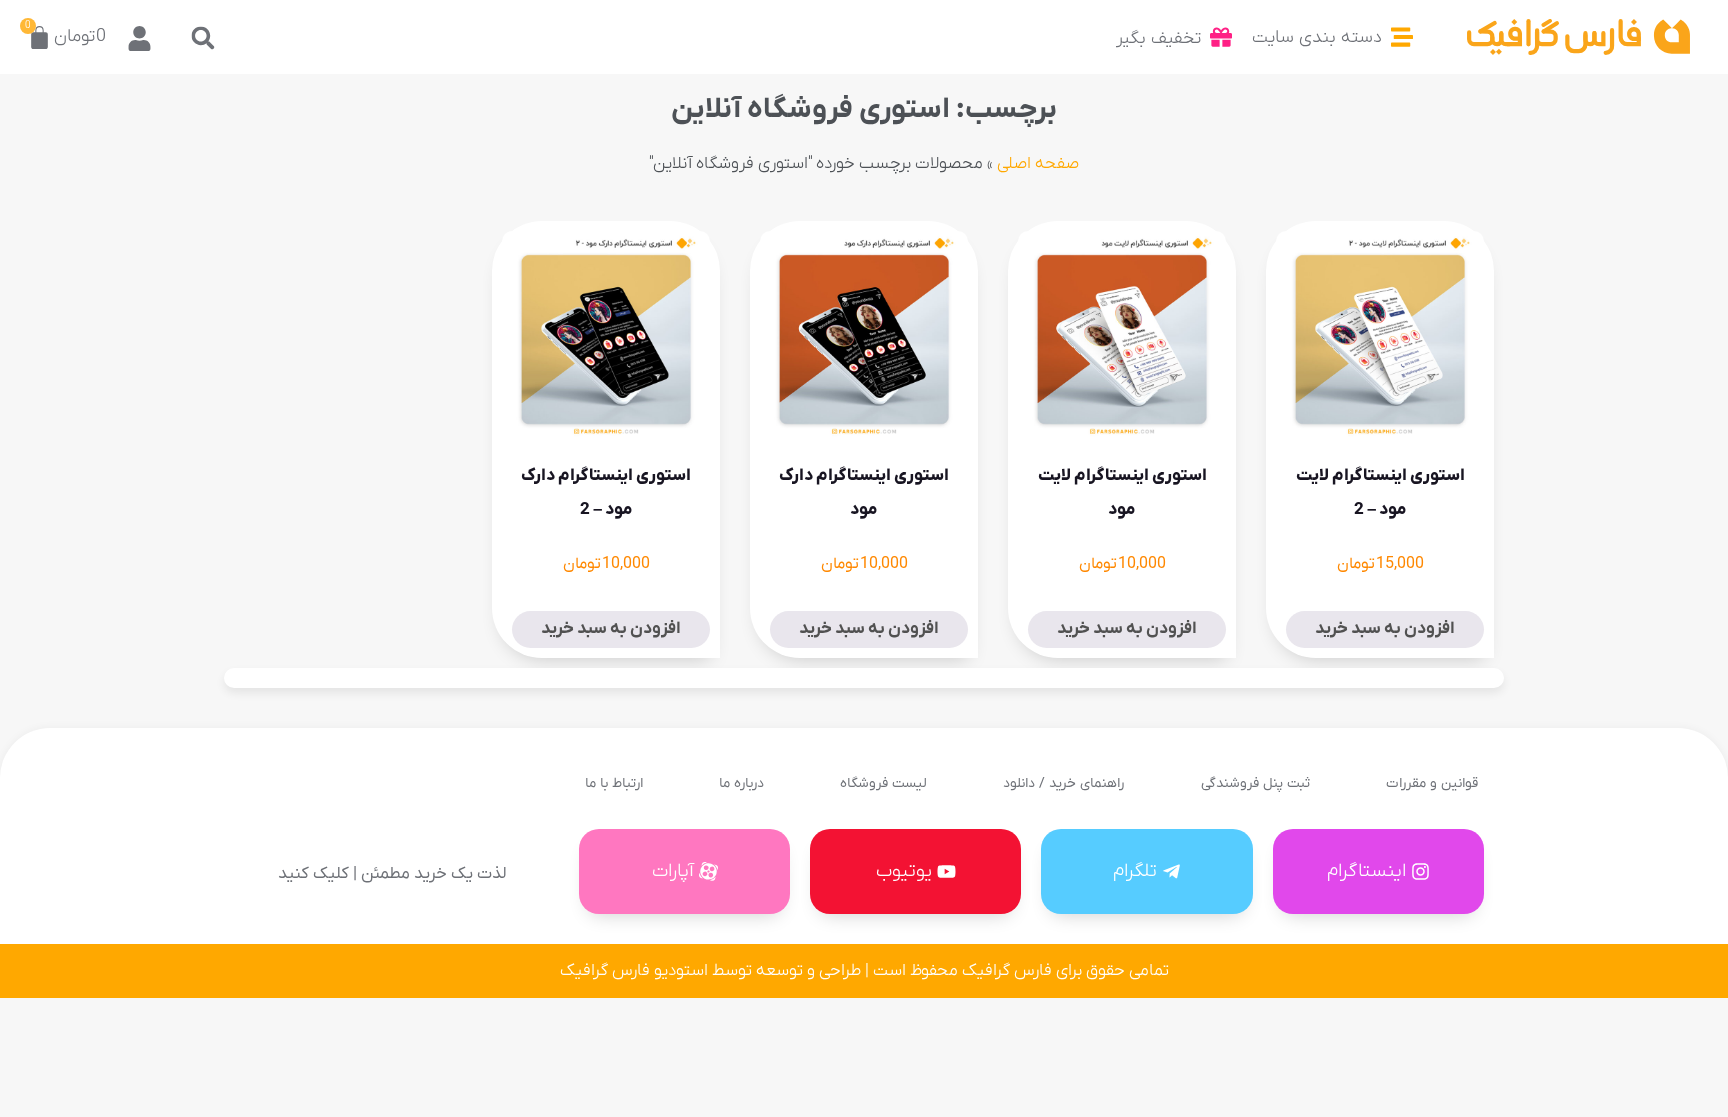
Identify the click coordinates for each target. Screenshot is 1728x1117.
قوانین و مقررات (1432, 783)
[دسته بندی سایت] (1402, 37)
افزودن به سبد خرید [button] (1385, 629)
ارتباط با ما (614, 783)
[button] (203, 37)
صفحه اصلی (1038, 164)
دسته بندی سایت (1317, 37)
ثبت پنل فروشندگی (1255, 783)
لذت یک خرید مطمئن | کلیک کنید (392, 874)
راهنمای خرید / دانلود (1063, 783)
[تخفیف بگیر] (1221, 37)
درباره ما (741, 783)
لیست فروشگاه (883, 783)
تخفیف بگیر (1158, 38)
